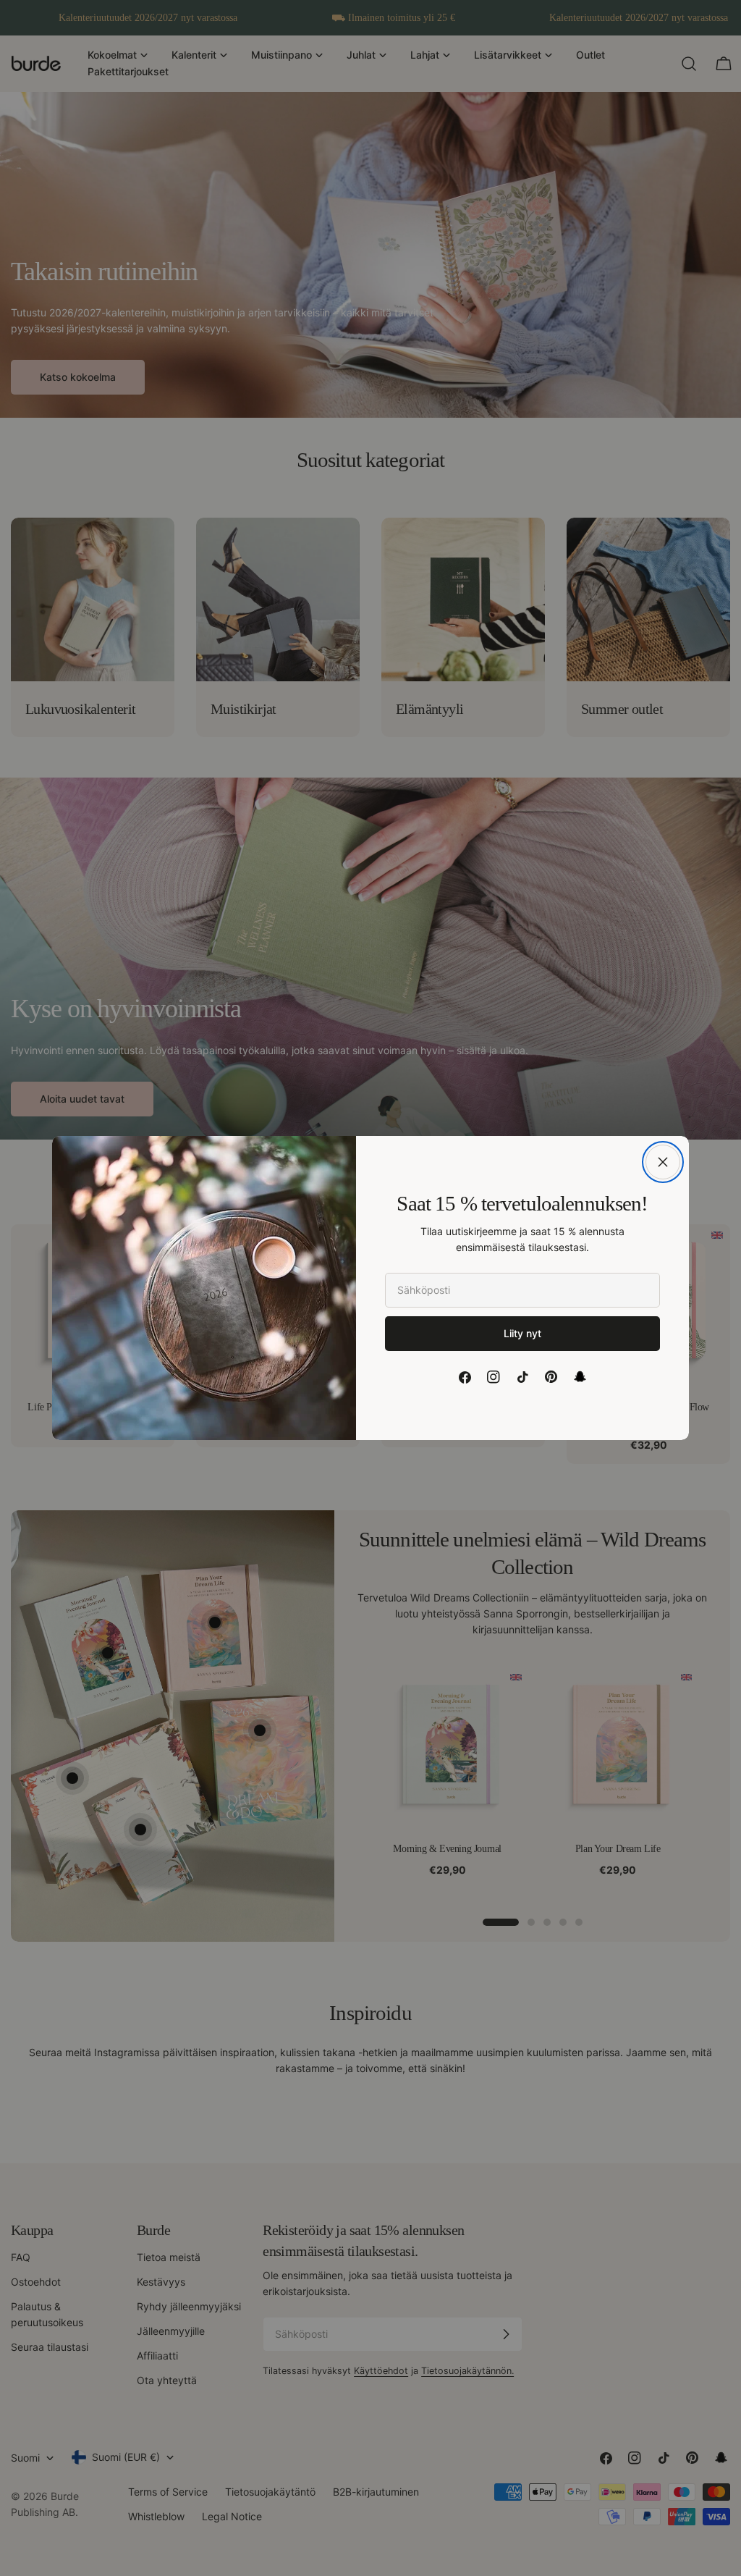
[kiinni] (663, 1162)
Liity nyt (522, 1333)
